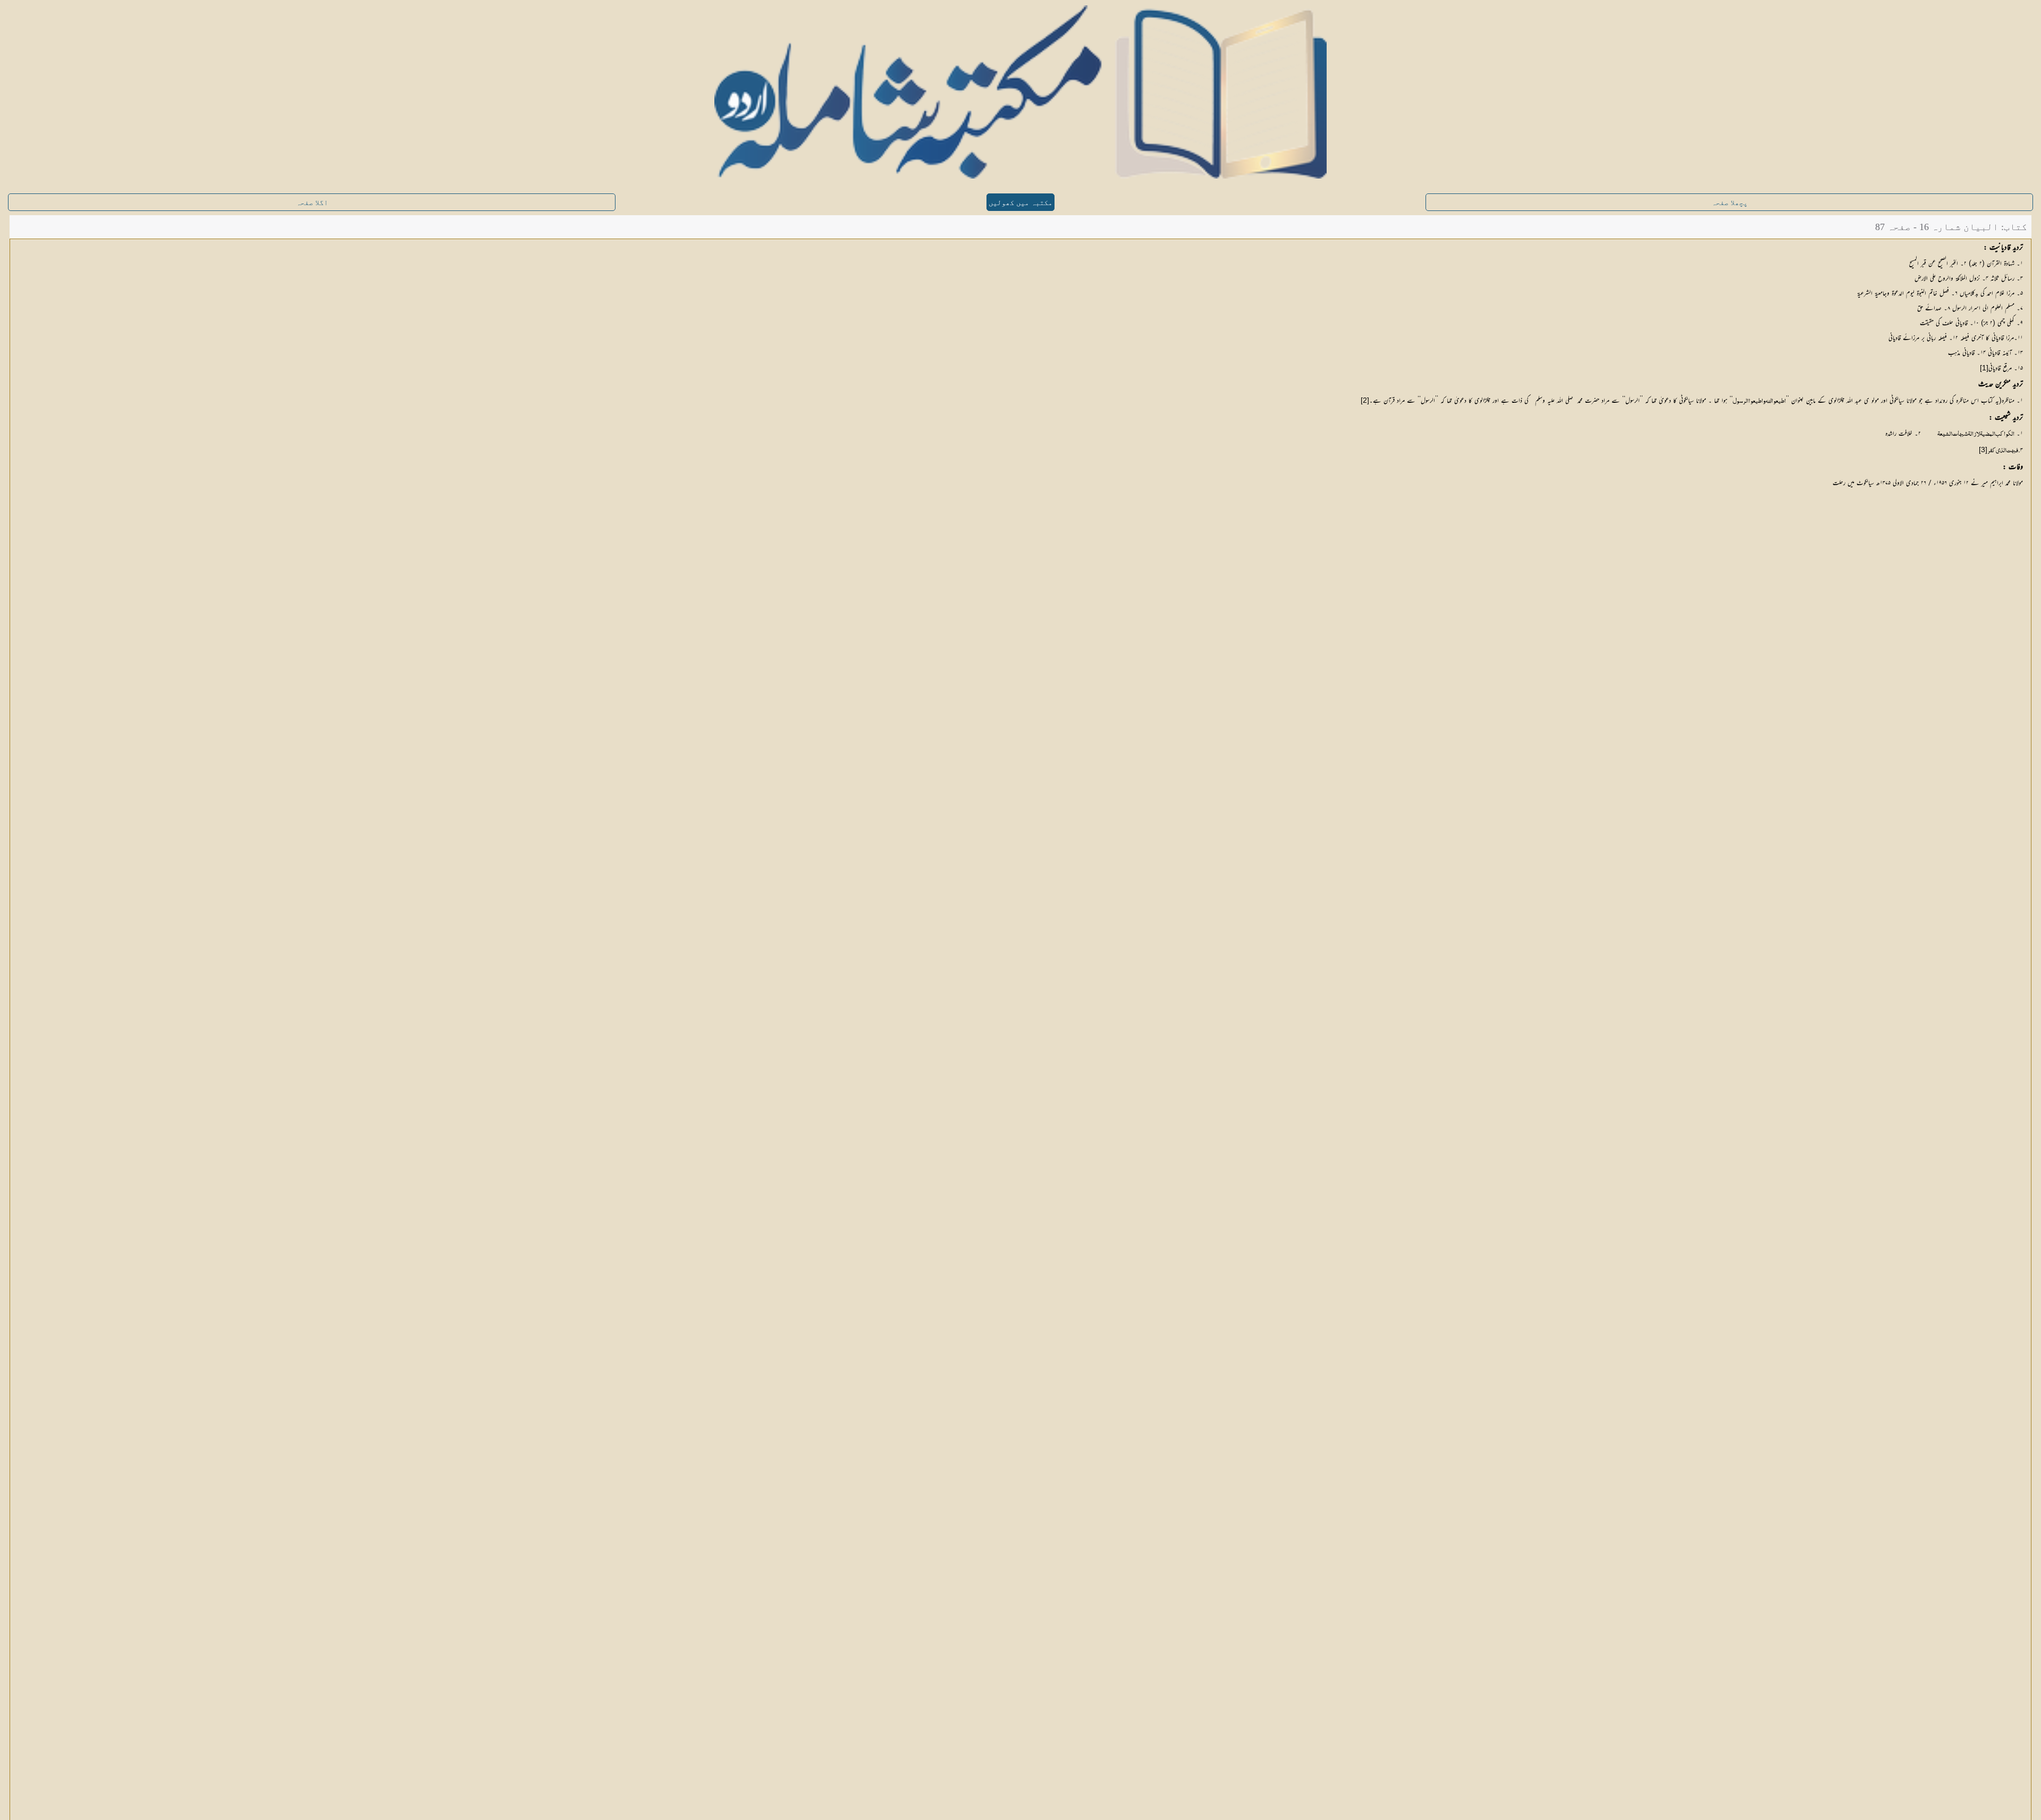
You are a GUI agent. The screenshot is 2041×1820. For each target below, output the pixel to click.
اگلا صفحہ (312, 203)
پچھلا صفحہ (1730, 203)
